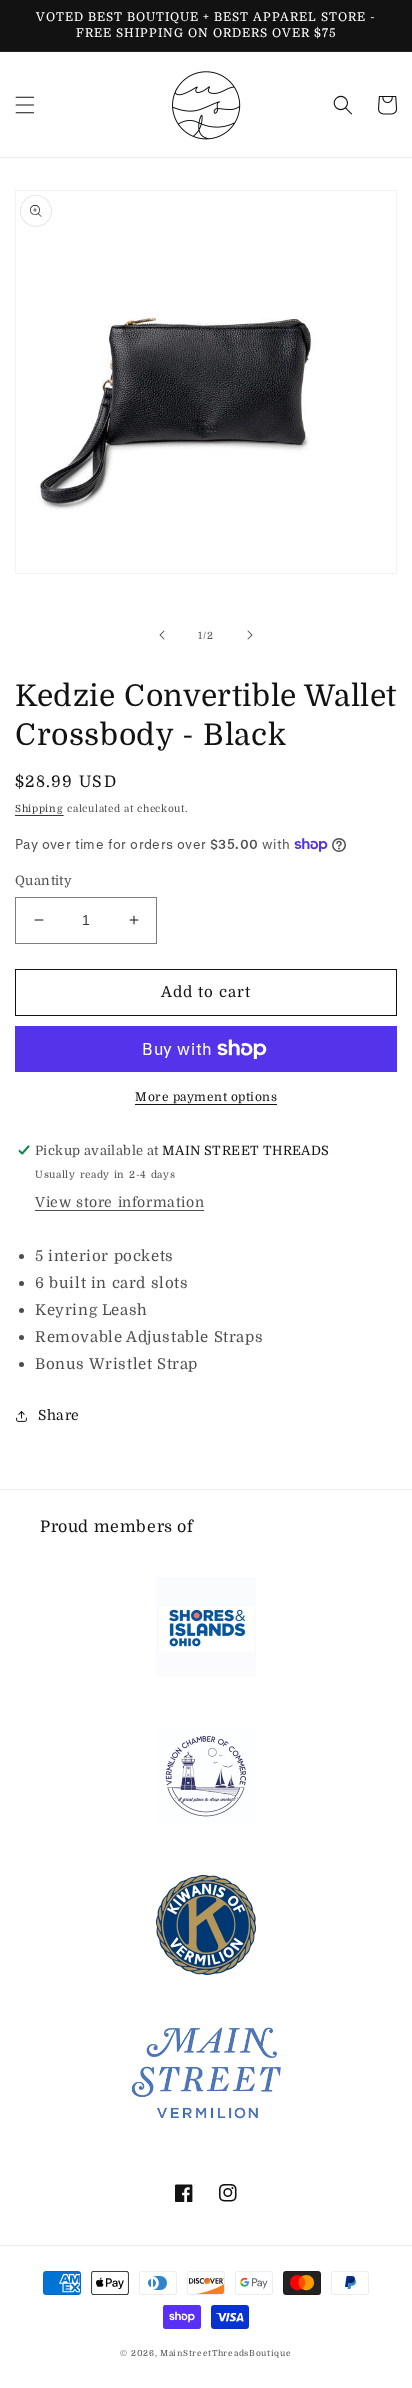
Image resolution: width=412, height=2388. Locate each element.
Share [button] (59, 1415)
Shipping (39, 808)
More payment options (206, 1097)
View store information (119, 1202)
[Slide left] (162, 635)
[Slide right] (250, 635)
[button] (25, 105)
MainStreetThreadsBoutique (226, 2353)
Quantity (43, 880)
